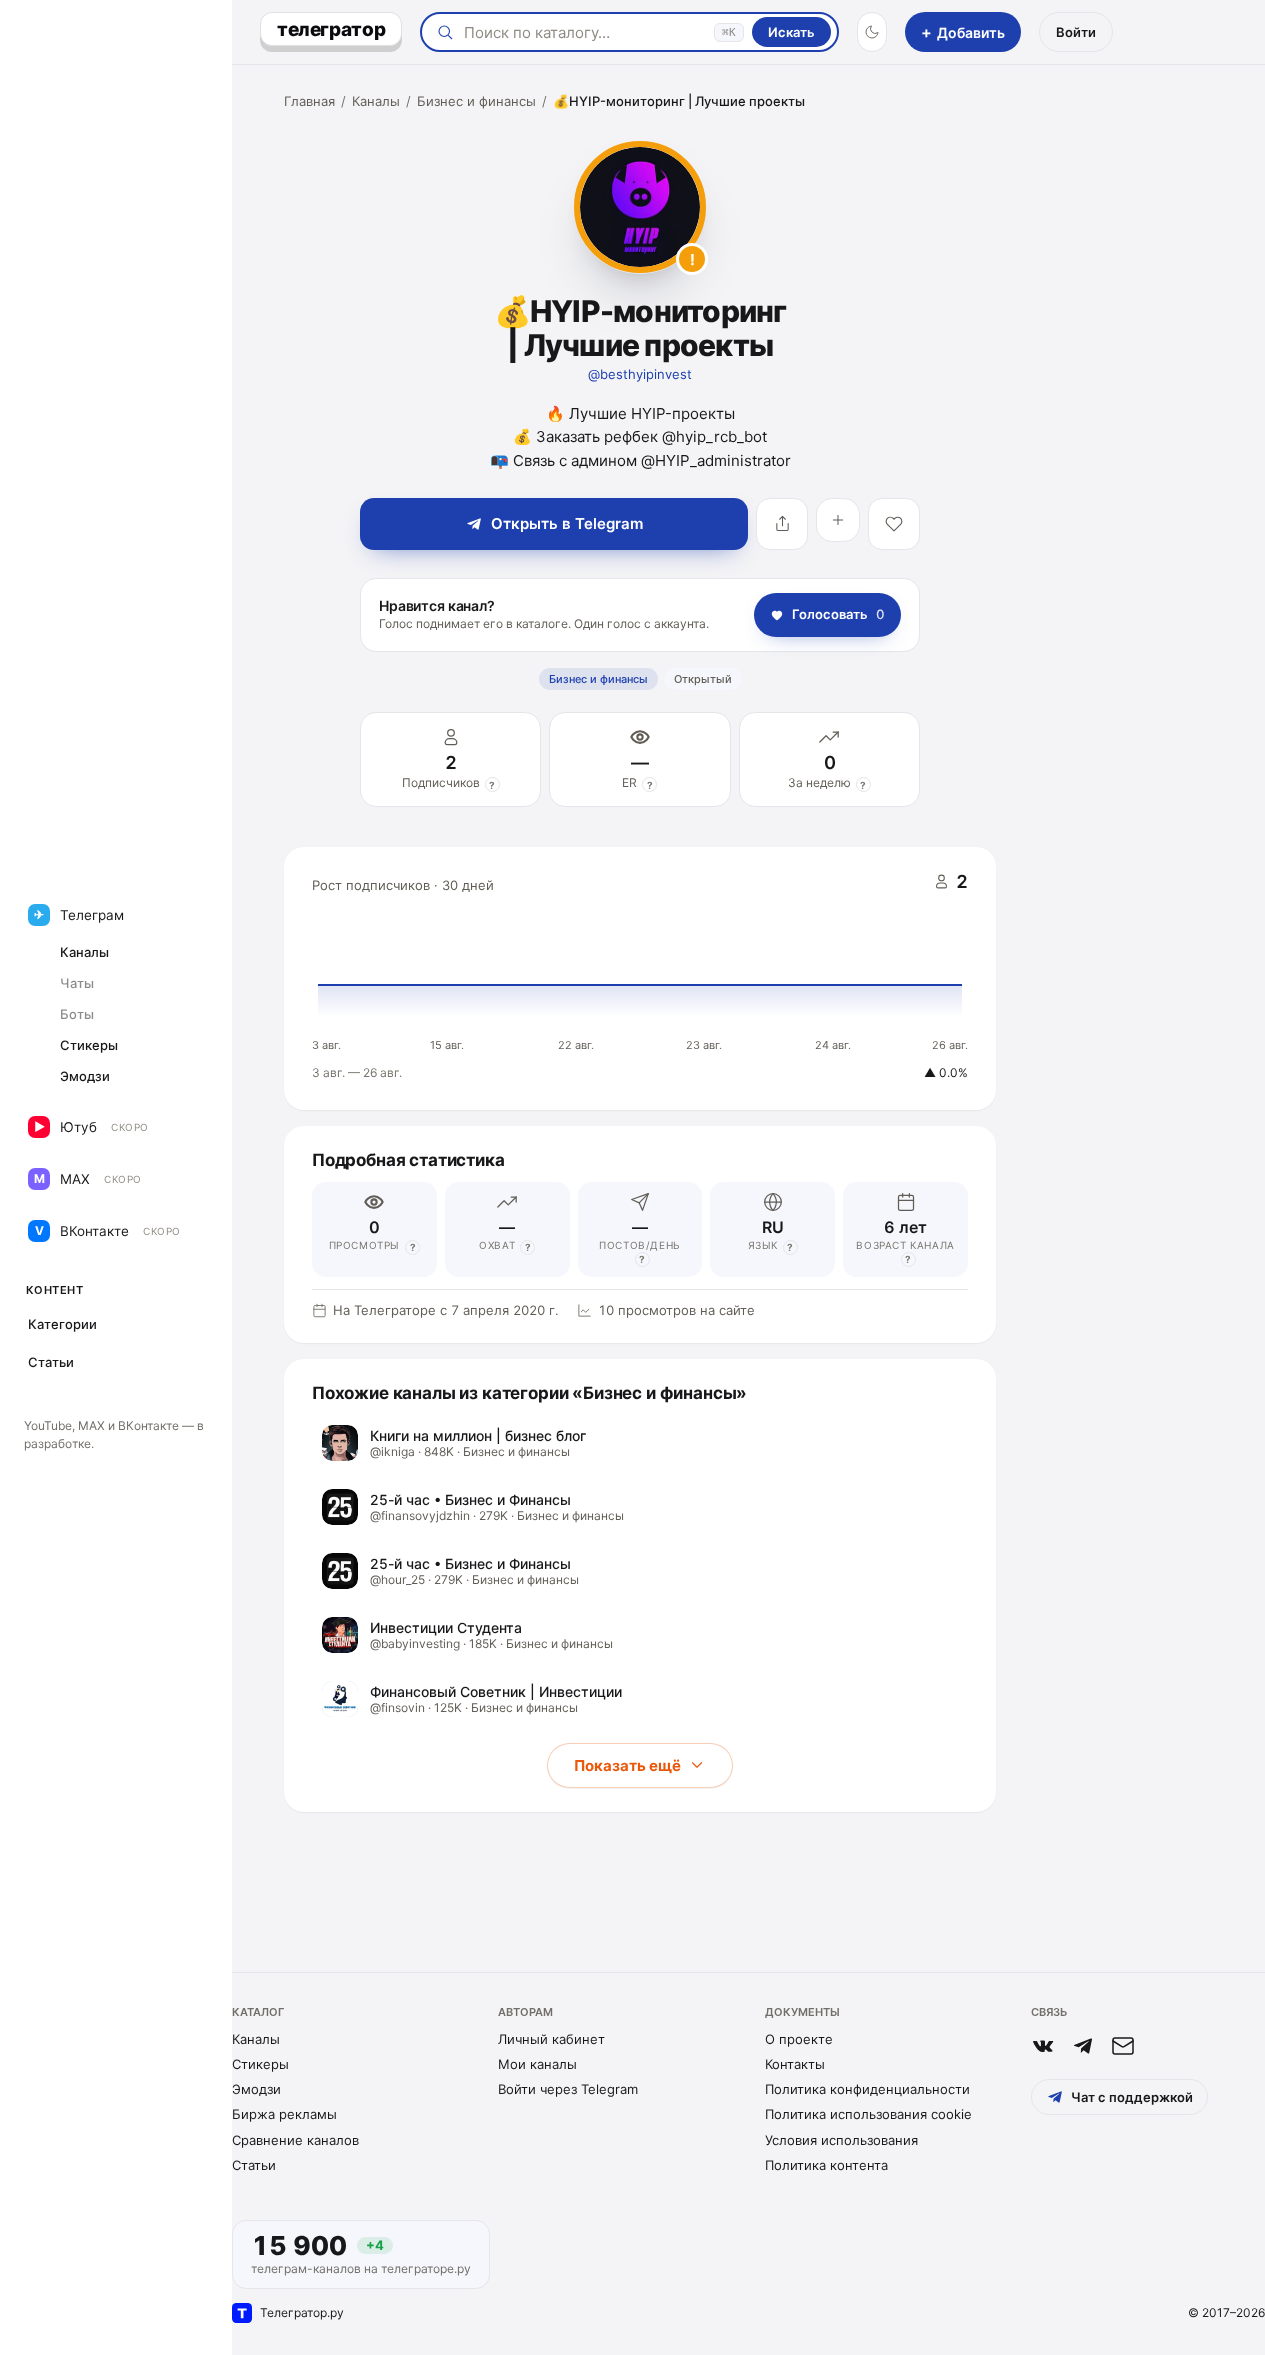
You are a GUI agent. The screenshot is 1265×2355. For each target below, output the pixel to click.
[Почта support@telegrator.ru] (1123, 2046)
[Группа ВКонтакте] (1043, 2046)
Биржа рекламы (284, 2114)
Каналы (376, 101)
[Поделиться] (782, 524)
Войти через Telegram (568, 2089)
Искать (791, 32)
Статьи (254, 2165)
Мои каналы (537, 2064)
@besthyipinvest (640, 374)
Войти (1076, 32)
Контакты (795, 2064)
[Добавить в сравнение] (838, 520)
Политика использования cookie (868, 2114)
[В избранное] (894, 524)
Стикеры (260, 2064)
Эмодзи (256, 2089)
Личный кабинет (551, 2039)
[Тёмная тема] (872, 32)
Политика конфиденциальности (867, 2089)
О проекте (799, 2039)
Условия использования (841, 2140)
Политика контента (826, 2165)
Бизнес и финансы (476, 101)
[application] (640, 979)
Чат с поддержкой (1132, 2097)
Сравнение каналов (295, 2140)
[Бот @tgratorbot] (1083, 2046)
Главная (309, 101)
